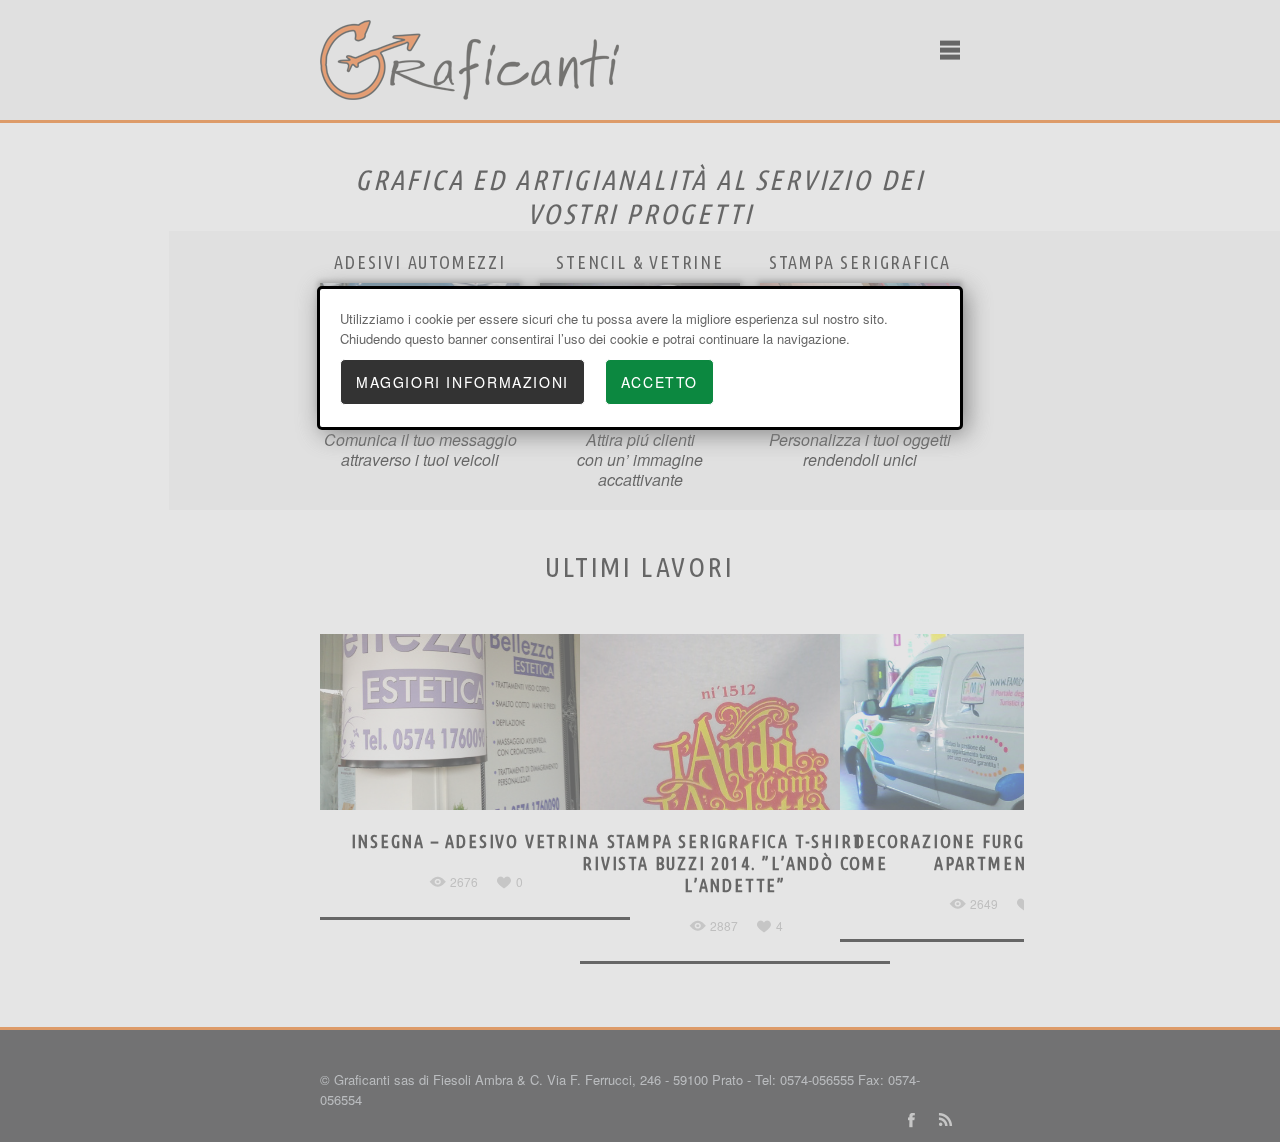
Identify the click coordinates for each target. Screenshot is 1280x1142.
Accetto (659, 382)
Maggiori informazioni (462, 382)
